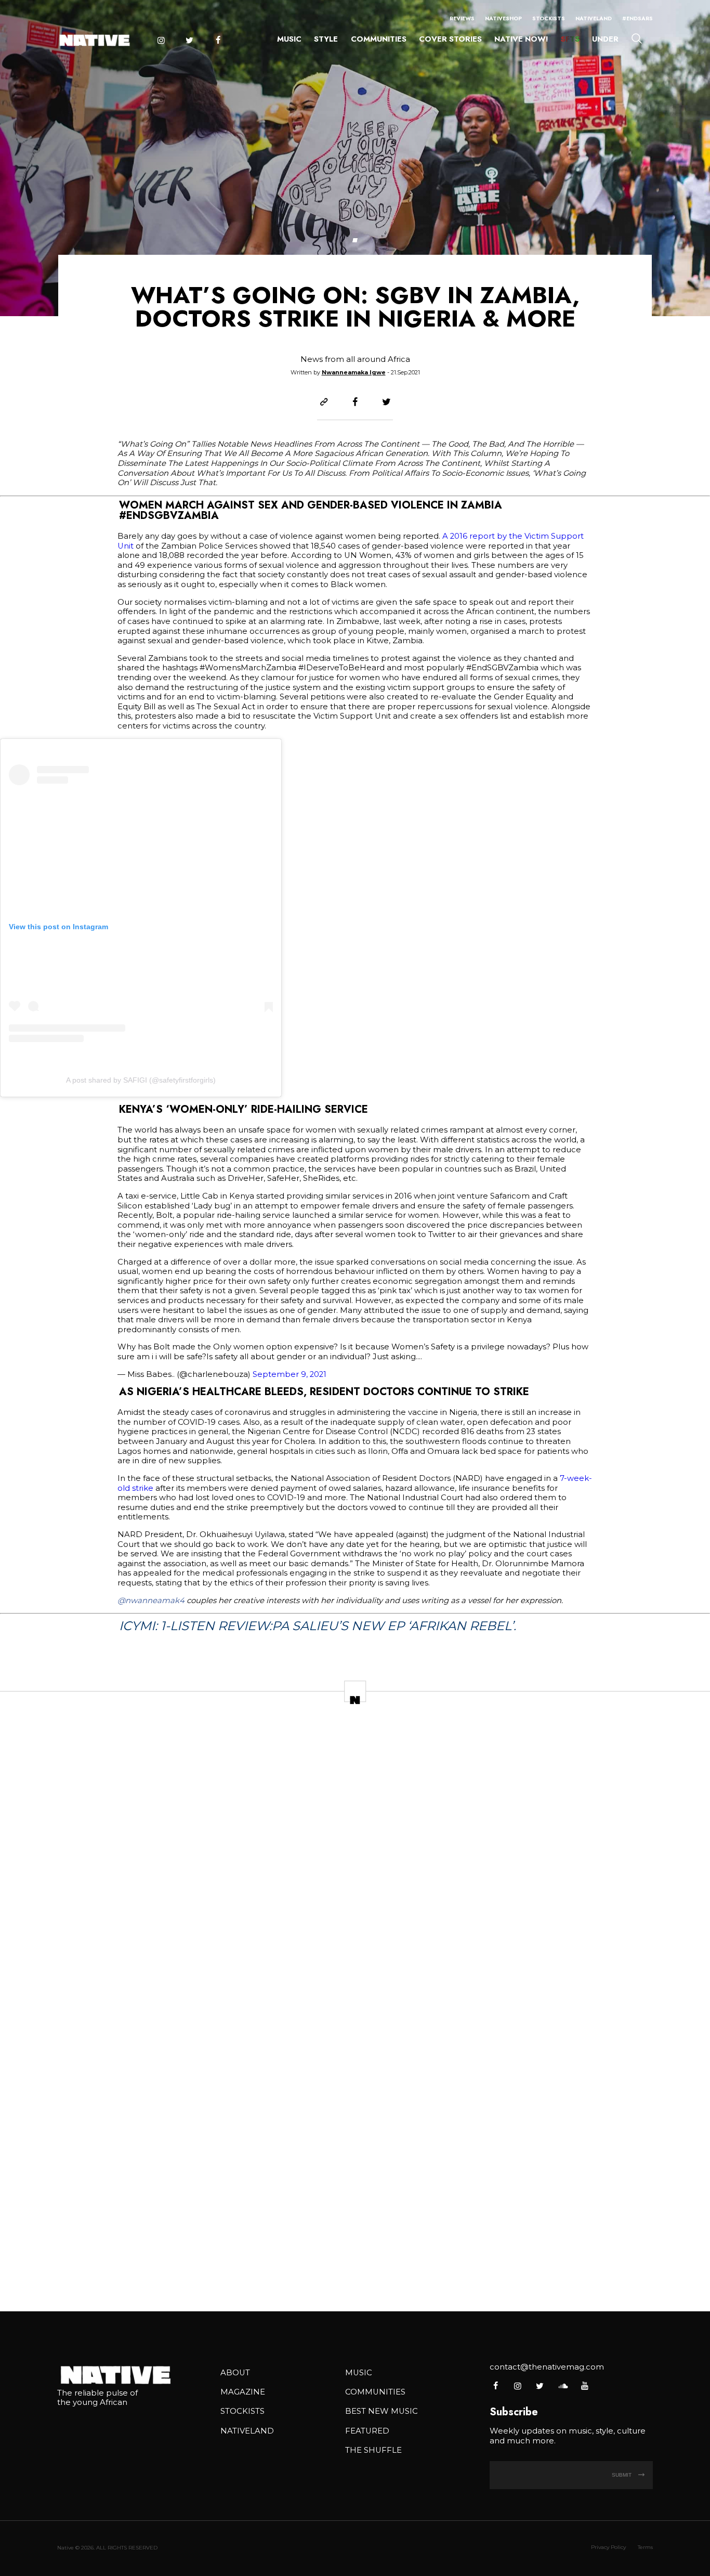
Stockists (549, 18)
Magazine (243, 2392)
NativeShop (503, 18)
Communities (379, 39)
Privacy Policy (608, 2547)
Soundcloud (562, 2386)
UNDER (605, 39)
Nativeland (594, 18)
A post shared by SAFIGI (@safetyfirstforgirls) (141, 1080)
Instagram (161, 40)
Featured (367, 2431)
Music (289, 39)
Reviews (462, 18)
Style (326, 39)
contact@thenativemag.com (547, 2367)
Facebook (218, 40)
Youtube (584, 2386)
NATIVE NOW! (521, 39)
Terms (645, 2547)
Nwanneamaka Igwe (354, 372)
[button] (355, 240)
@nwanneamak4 (151, 1601)
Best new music (382, 2411)
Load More (355, 2269)
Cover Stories (450, 39)
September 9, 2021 (290, 1374)
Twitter (189, 40)
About (235, 2373)
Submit (622, 2475)
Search (637, 38)
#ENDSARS (637, 18)
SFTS (570, 39)
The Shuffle (373, 2450)
